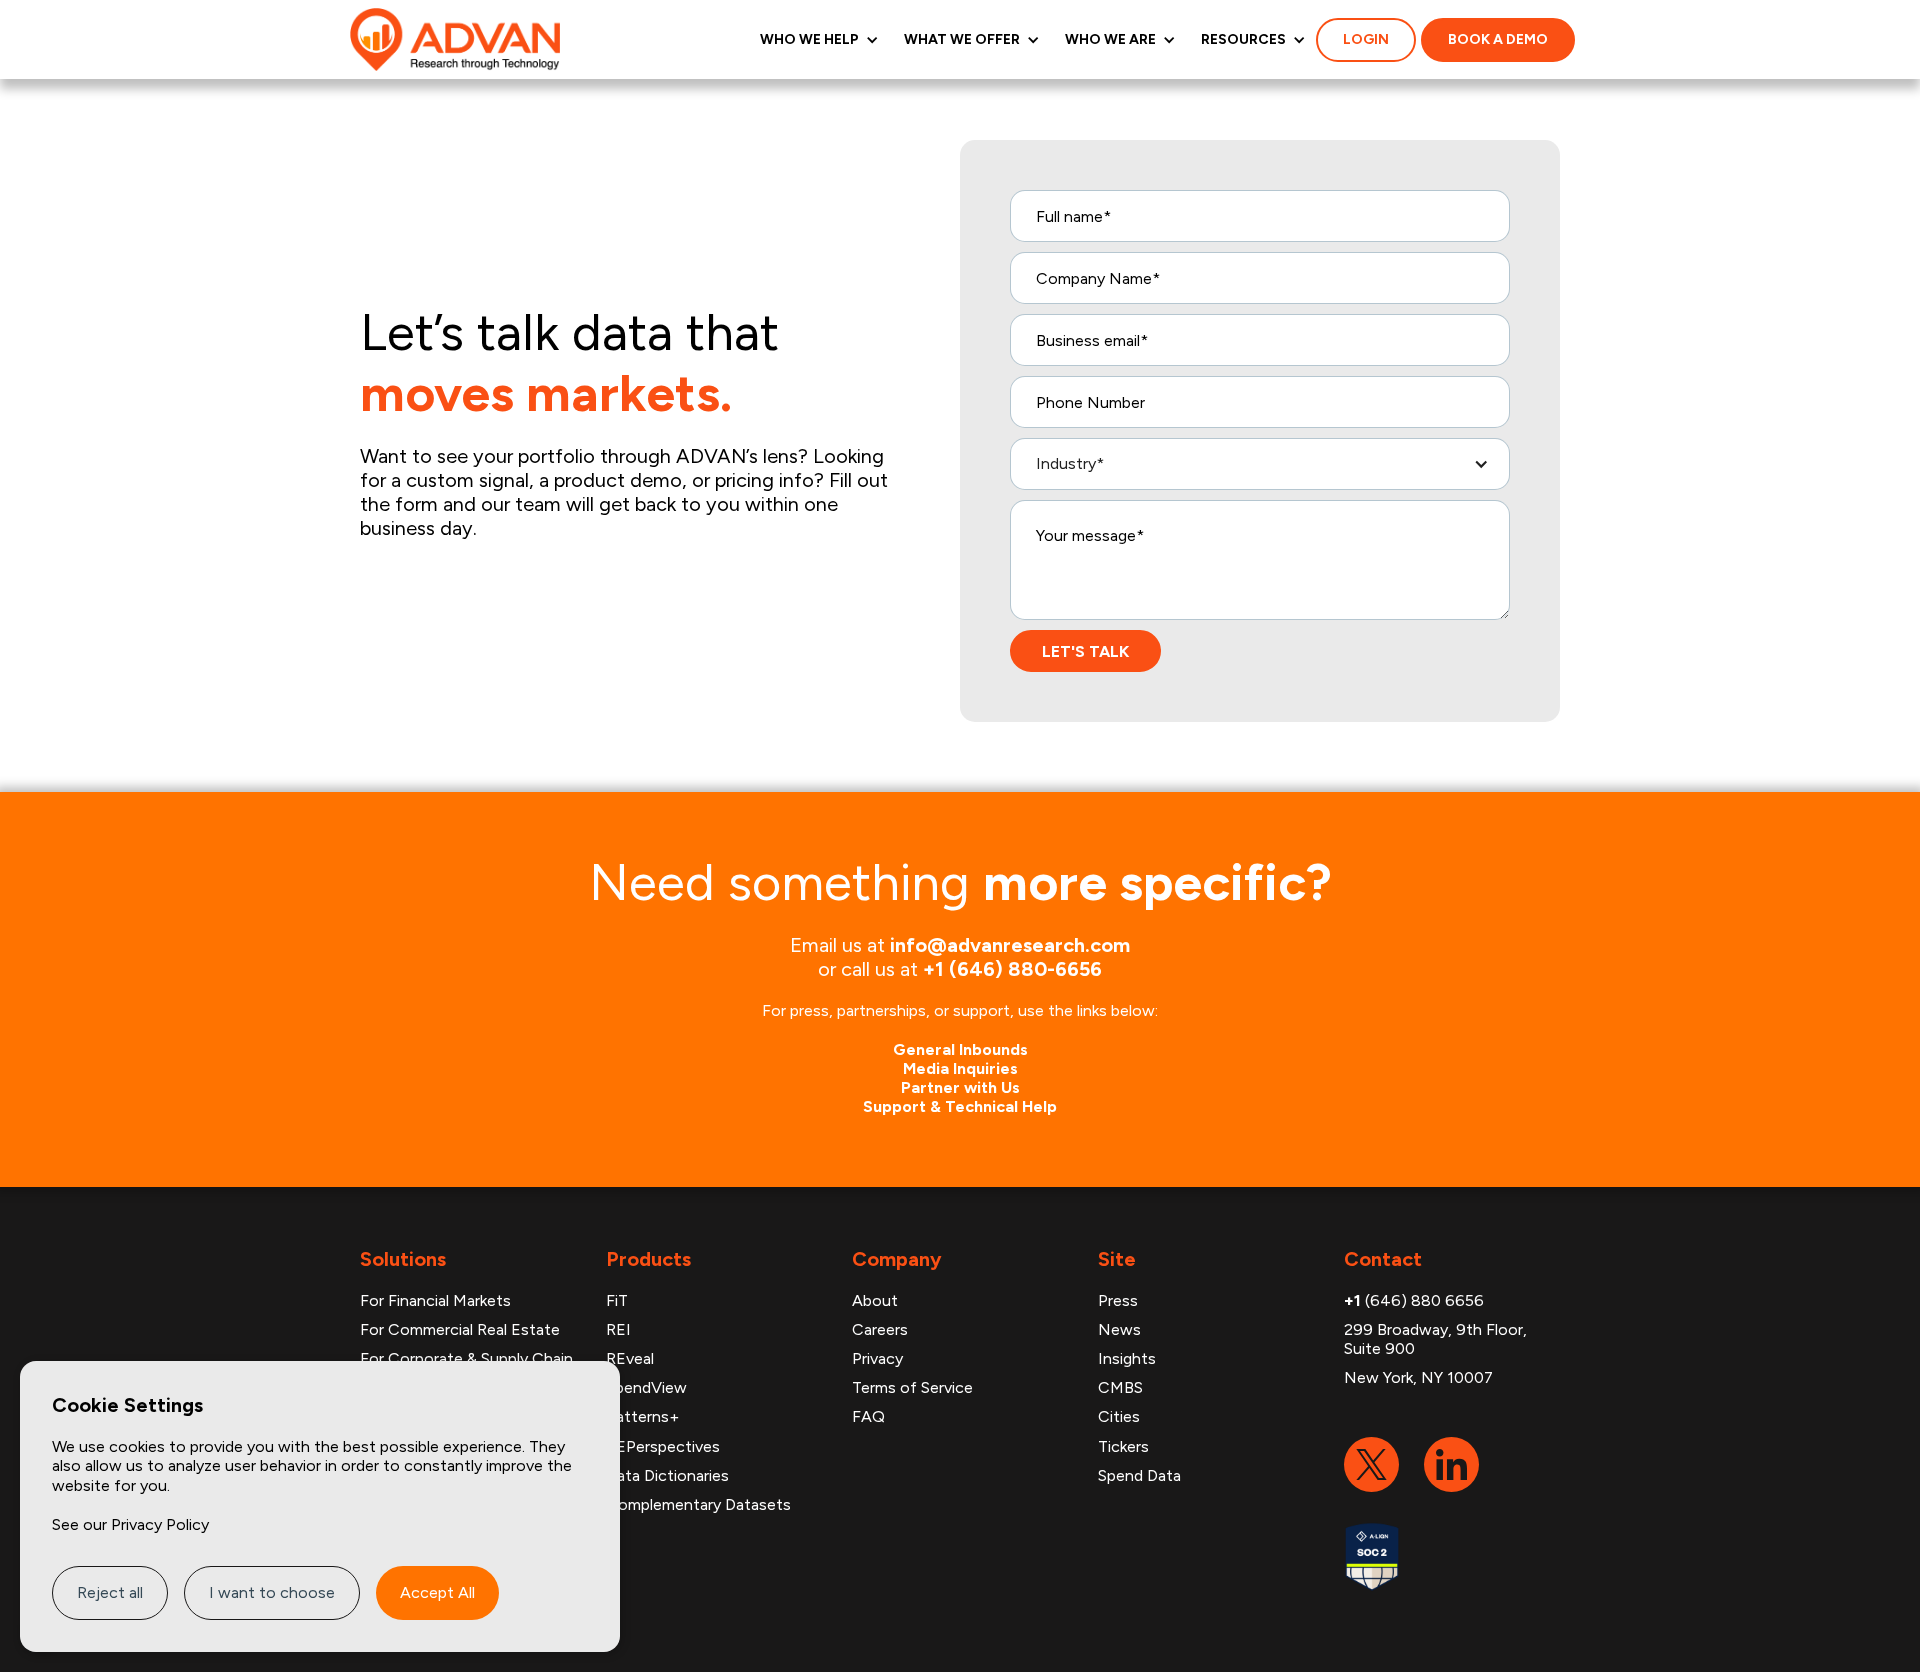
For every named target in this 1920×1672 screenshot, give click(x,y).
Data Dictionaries (667, 1475)
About (875, 1300)
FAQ (868, 1416)
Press (1118, 1300)
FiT (617, 1300)
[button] (817, 39)
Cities (1119, 1416)
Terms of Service (912, 1387)
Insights (1127, 1358)
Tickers (1123, 1446)
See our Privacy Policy (130, 1524)
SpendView (646, 1387)
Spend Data (1139, 1475)
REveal (630, 1358)
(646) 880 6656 (1414, 1300)
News (1119, 1329)
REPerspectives (663, 1446)
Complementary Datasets (698, 1504)
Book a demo (1498, 39)
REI (618, 1329)
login (1366, 39)
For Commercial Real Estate (460, 1329)
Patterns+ (642, 1416)
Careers (880, 1329)
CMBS (1120, 1387)
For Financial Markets (435, 1300)
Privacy (877, 1358)
